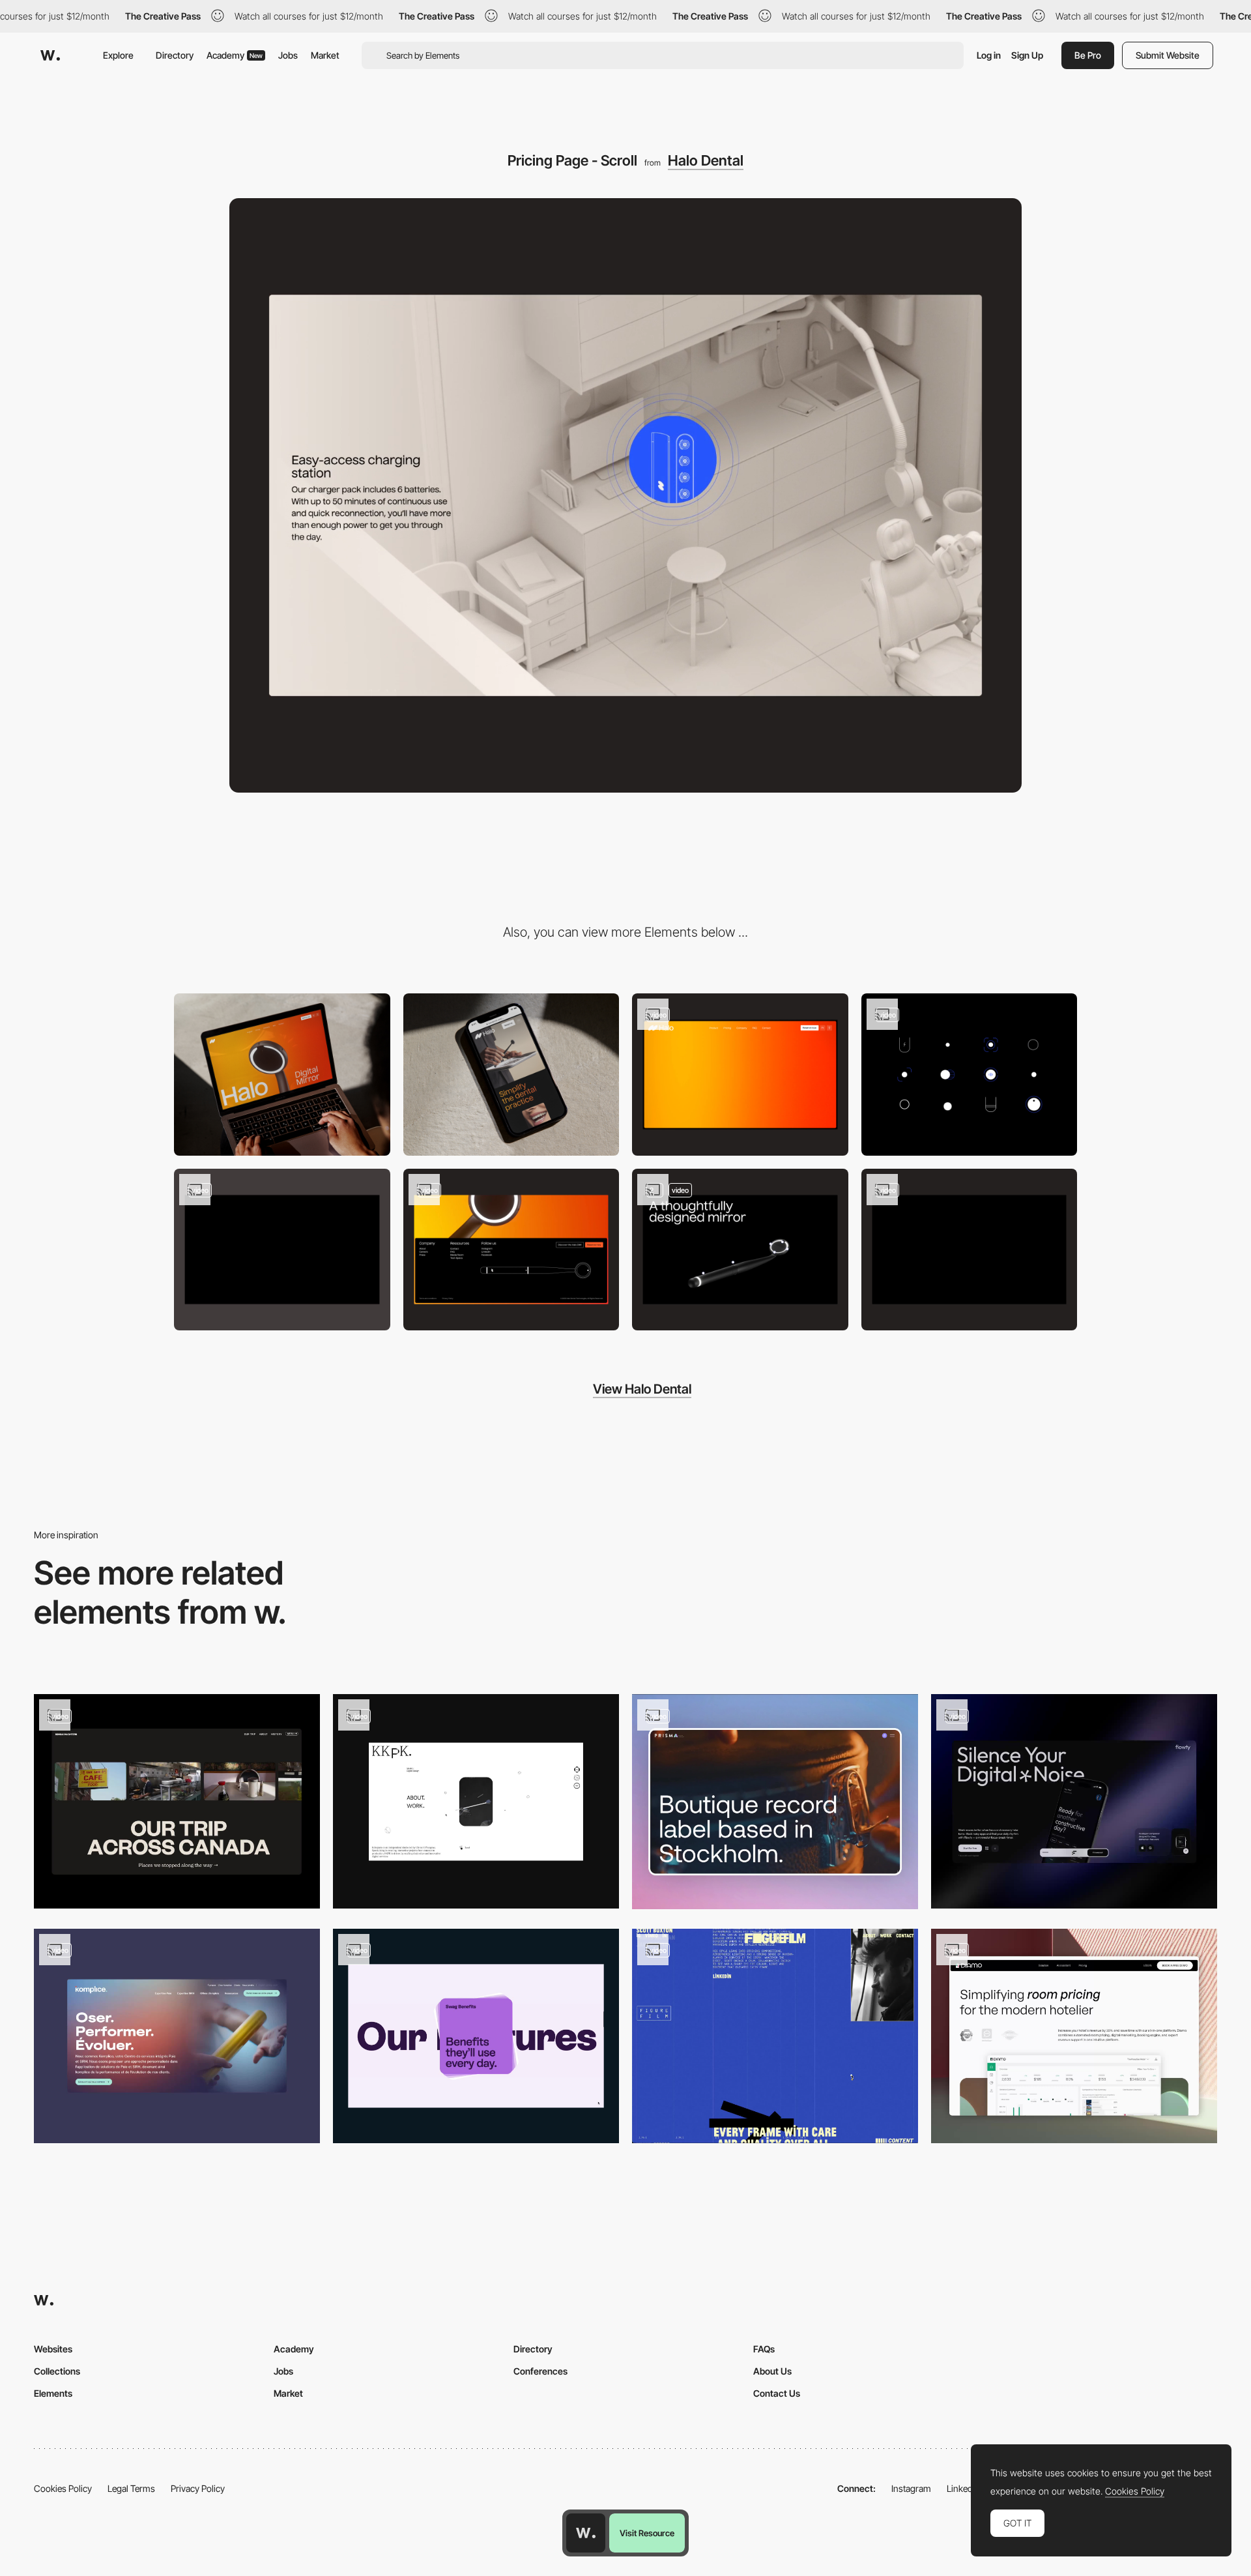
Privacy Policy (198, 2488)
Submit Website (1168, 55)
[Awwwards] (50, 55)
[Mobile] (511, 1075)
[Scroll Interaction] (476, 2036)
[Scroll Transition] (476, 1801)
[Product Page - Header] (740, 1075)
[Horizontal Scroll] (177, 1801)
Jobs (288, 55)
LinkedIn (963, 2488)
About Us (772, 2371)
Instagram (911, 2488)
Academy (235, 55)
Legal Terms (131, 2488)
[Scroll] (1074, 2036)
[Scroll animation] (775, 2036)
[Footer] (511, 1250)
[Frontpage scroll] (775, 1802)
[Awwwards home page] (586, 2533)
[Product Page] (740, 1250)
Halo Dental (706, 160)
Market (325, 55)
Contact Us (777, 2393)
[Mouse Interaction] (970, 1250)
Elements (53, 2393)
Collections (57, 2371)
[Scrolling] (1074, 1801)
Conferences (540, 2371)
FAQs (764, 2349)
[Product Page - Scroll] (282, 1250)
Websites (53, 2349)
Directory (175, 55)
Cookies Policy (63, 2488)
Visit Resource (647, 2533)
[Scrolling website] (177, 2036)
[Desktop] (282, 1075)
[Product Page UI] (970, 1075)
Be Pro (1088, 55)
